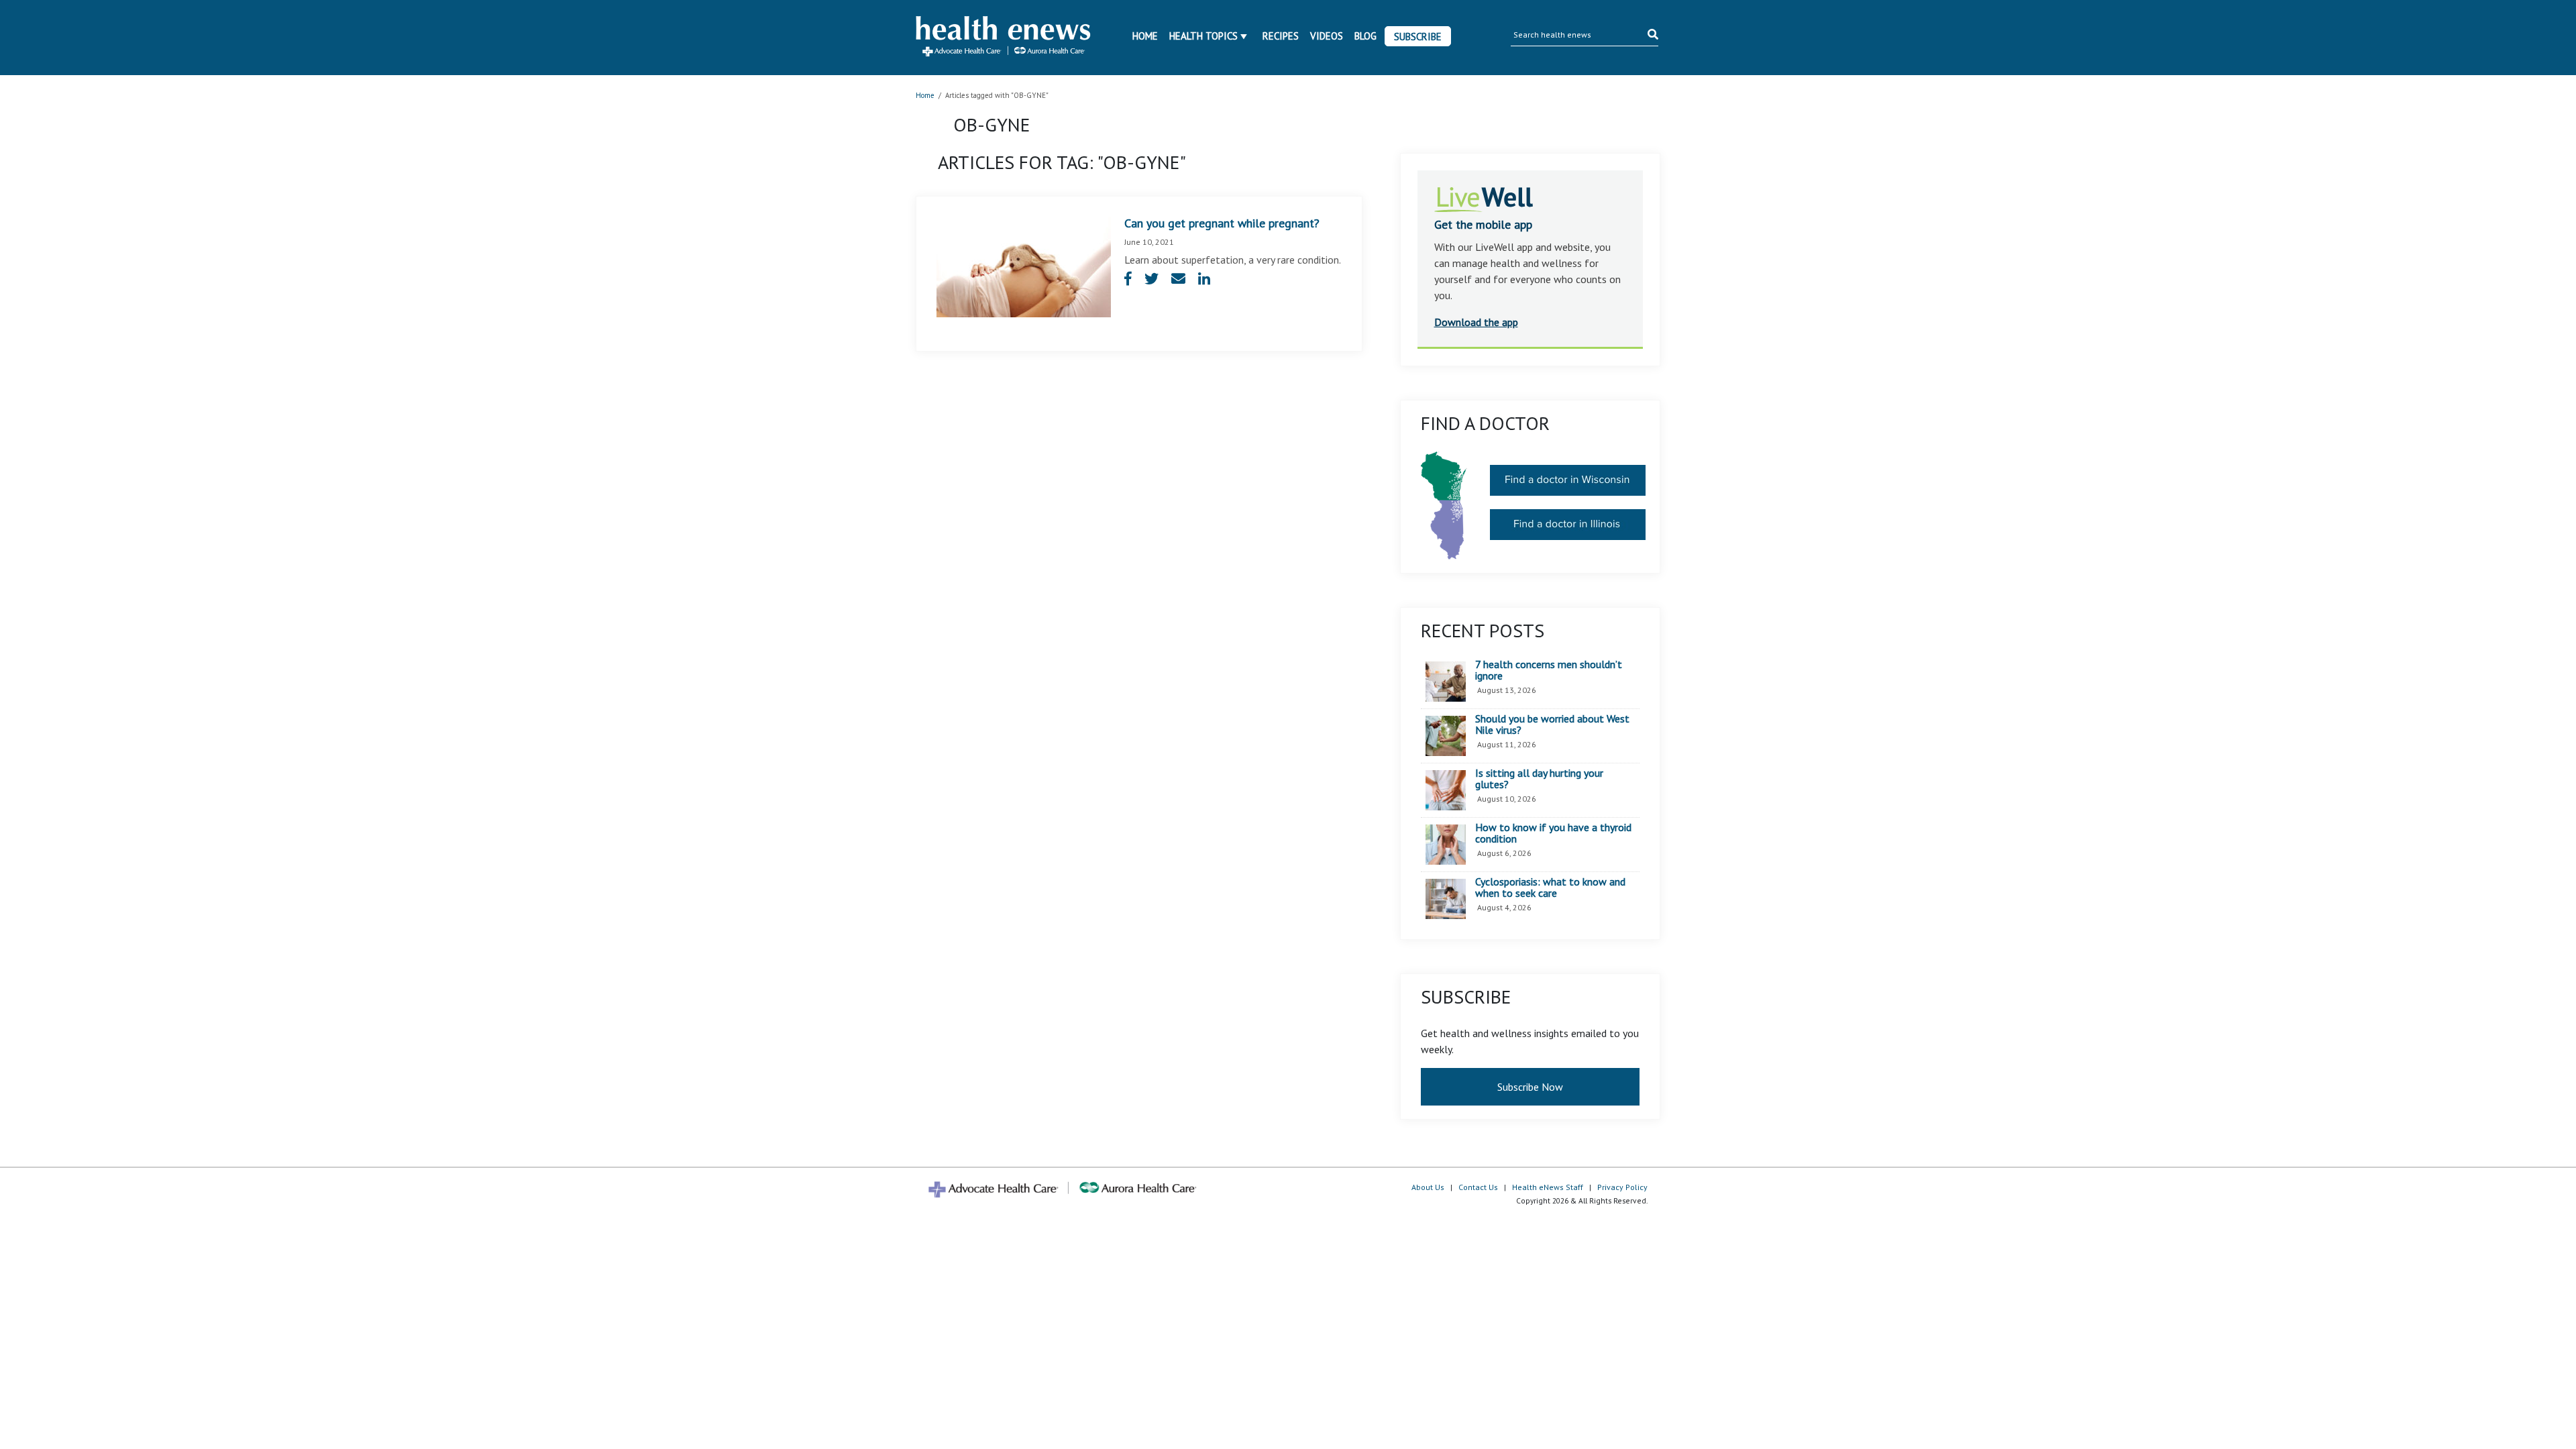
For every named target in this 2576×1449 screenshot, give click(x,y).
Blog (1365, 36)
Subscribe (1418, 37)
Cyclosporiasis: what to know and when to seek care (1550, 888)
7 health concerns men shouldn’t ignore (1549, 670)
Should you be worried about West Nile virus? (1552, 725)
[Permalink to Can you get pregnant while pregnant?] (1024, 266)
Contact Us (1478, 1187)
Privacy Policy (1622, 1187)
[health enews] (1004, 38)
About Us (1428, 1187)
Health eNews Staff (1548, 1187)
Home (1145, 36)
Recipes (1281, 36)
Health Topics (1203, 36)
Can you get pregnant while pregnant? (1222, 223)
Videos (1327, 36)
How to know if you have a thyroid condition (1553, 834)
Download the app (1476, 322)
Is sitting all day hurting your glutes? (1539, 779)
